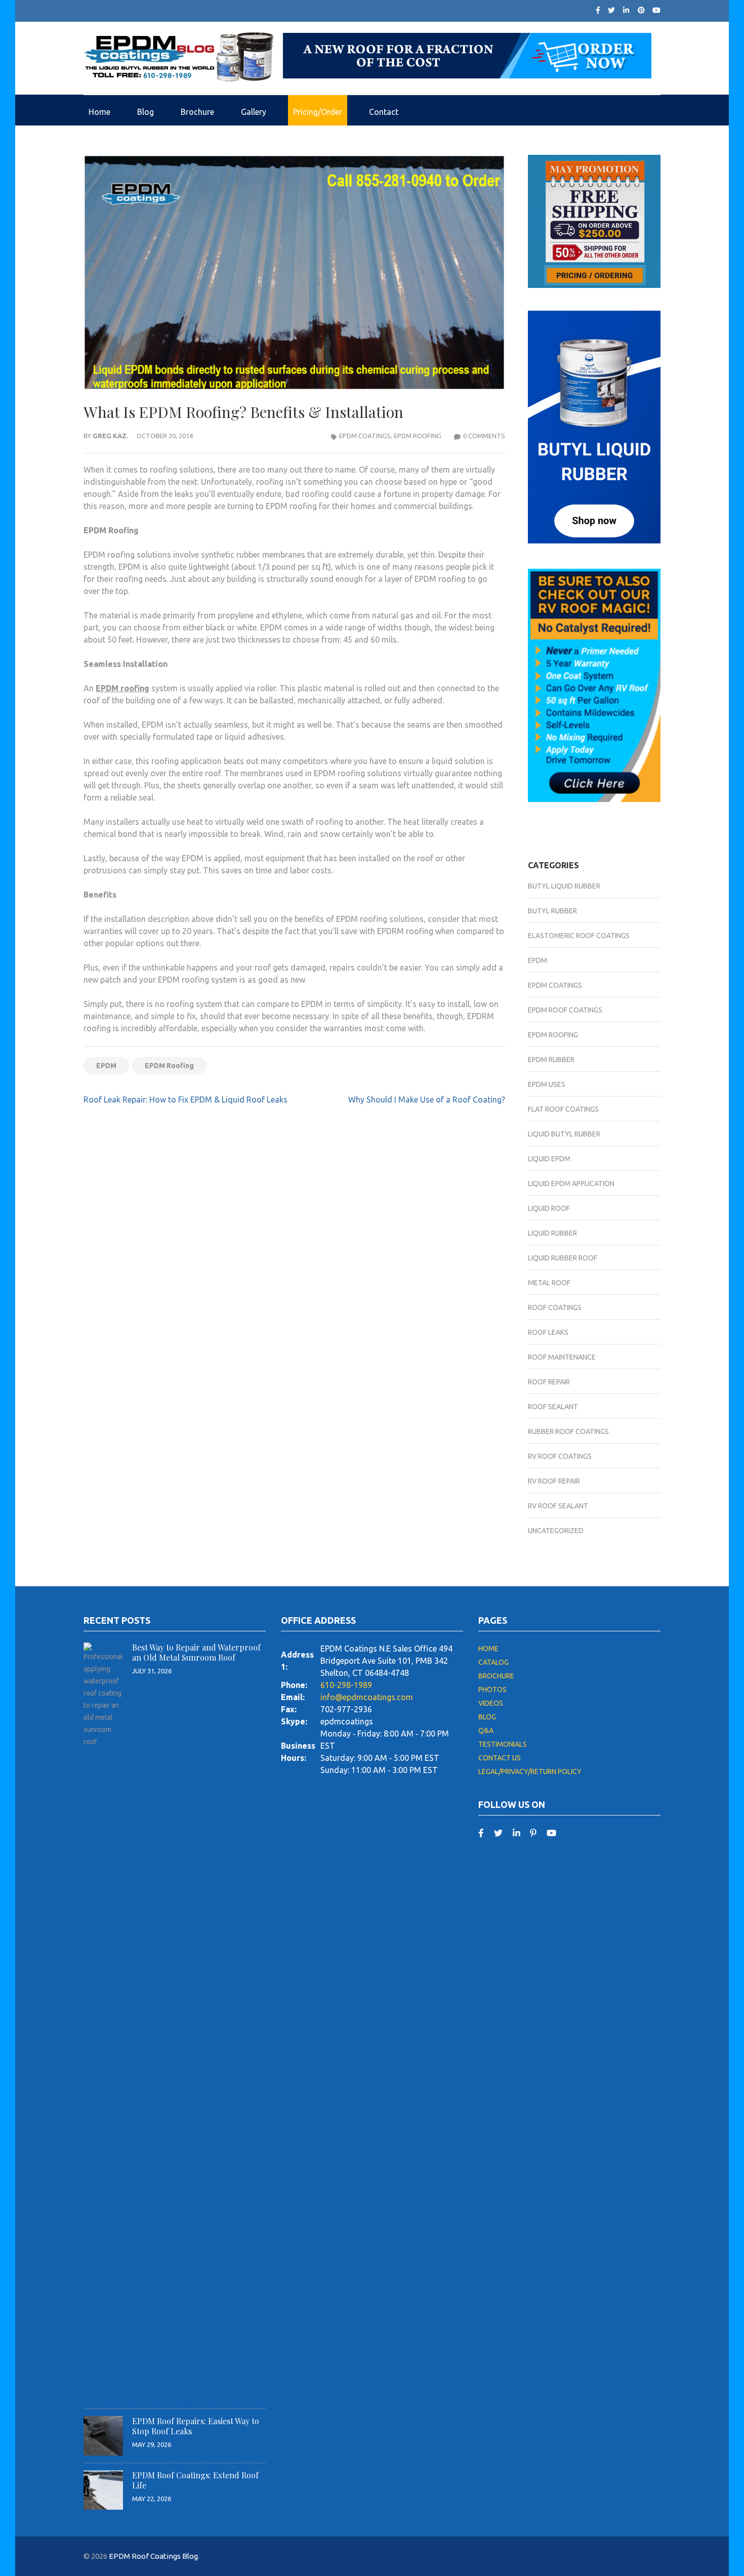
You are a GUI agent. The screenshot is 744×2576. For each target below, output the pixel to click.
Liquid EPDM (549, 1159)
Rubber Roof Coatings (568, 1431)
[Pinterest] (641, 10)
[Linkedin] (516, 1832)
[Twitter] (611, 10)
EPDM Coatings (365, 436)
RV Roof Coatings (560, 1456)
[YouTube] (551, 1832)
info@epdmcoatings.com (367, 1697)
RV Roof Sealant (558, 1506)
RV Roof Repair (554, 1481)
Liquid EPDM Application (571, 1184)
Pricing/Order (318, 112)
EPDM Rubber (551, 1060)
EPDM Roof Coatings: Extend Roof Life (195, 2480)
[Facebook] (598, 10)
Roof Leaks (548, 1332)
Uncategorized (556, 1531)
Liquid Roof (549, 1208)
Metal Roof (549, 1283)
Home (99, 112)
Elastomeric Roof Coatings (579, 936)
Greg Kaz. (110, 436)
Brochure (197, 112)
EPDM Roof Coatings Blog (153, 2556)
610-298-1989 (346, 1685)
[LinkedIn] (626, 10)
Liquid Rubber (552, 1233)
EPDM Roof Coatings (565, 1010)
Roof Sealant (553, 1407)
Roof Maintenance (562, 1357)
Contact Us (500, 1758)
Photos (492, 1690)
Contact (384, 112)
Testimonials (503, 1744)
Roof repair (549, 1382)
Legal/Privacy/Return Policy (530, 1771)
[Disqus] (294, 1256)
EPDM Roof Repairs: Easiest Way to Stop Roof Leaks (196, 2426)
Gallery (254, 112)
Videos (491, 1703)
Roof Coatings (555, 1307)
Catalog (493, 1662)
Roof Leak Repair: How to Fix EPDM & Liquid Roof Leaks (185, 1100)
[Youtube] (656, 10)
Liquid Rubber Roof (563, 1258)
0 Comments (484, 436)
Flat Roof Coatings (563, 1109)
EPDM (106, 1066)
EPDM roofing (122, 688)
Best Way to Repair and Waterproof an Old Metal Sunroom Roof (196, 1652)
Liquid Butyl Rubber (564, 1134)
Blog (146, 112)
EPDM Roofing (418, 436)
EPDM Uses (547, 1084)
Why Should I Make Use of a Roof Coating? (427, 1100)
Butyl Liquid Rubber (564, 886)
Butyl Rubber (552, 911)
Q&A (486, 1730)
